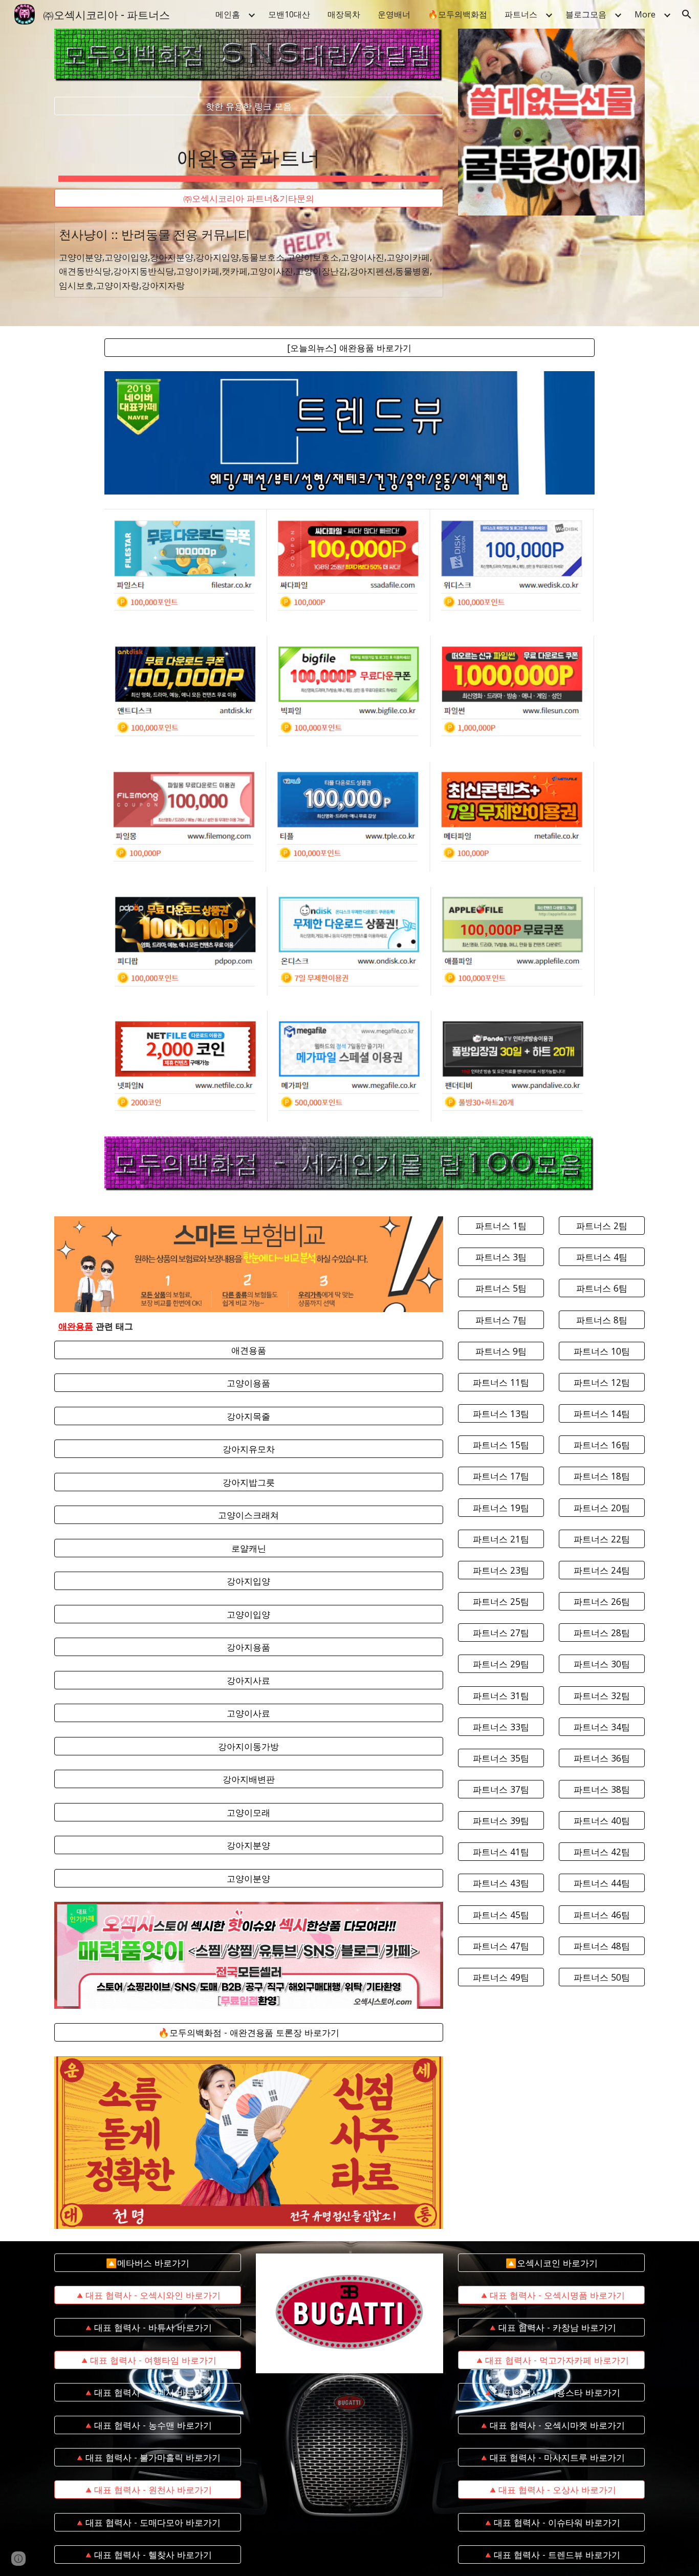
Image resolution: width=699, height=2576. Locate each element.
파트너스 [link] (521, 14)
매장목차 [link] (344, 14)
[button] (687, 14)
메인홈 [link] (228, 14)
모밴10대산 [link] (289, 14)
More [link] (645, 14)
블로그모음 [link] (586, 14)
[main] (249, 152)
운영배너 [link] (394, 14)
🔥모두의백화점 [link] (457, 14)
